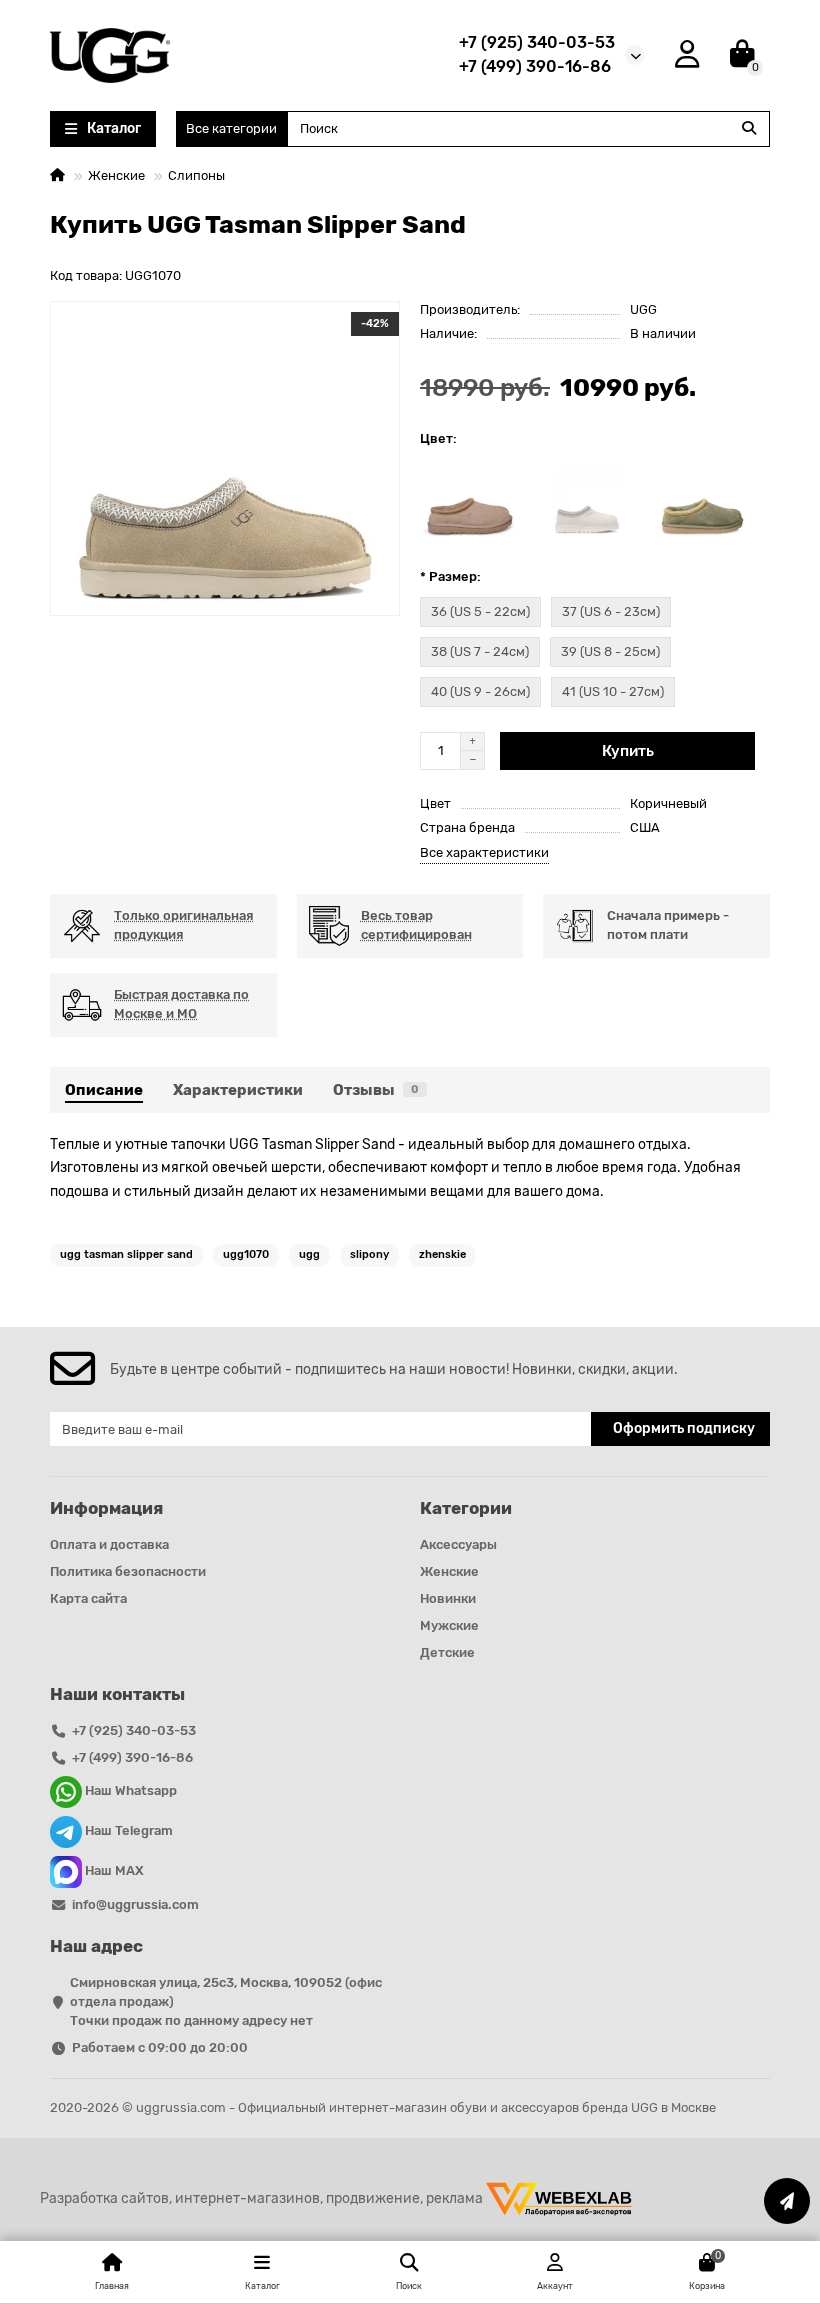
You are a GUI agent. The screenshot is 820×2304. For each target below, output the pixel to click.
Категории (466, 1508)
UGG (643, 309)
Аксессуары (458, 1544)
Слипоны (196, 175)
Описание (104, 1090)
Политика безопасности (128, 1571)
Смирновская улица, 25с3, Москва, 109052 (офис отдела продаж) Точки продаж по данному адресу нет (226, 2001)
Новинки (448, 1598)
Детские (447, 1652)
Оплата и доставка (109, 1544)
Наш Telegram (127, 1831)
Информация (106, 1508)
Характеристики (238, 1090)
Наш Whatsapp (129, 1791)
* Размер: (450, 576)
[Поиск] (749, 129)
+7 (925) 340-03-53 (537, 42)
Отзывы (376, 1090)
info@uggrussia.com (135, 1904)
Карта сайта (88, 1598)
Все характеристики (484, 852)
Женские (116, 175)
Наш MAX (113, 1871)
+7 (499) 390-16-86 (535, 66)
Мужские (449, 1625)
